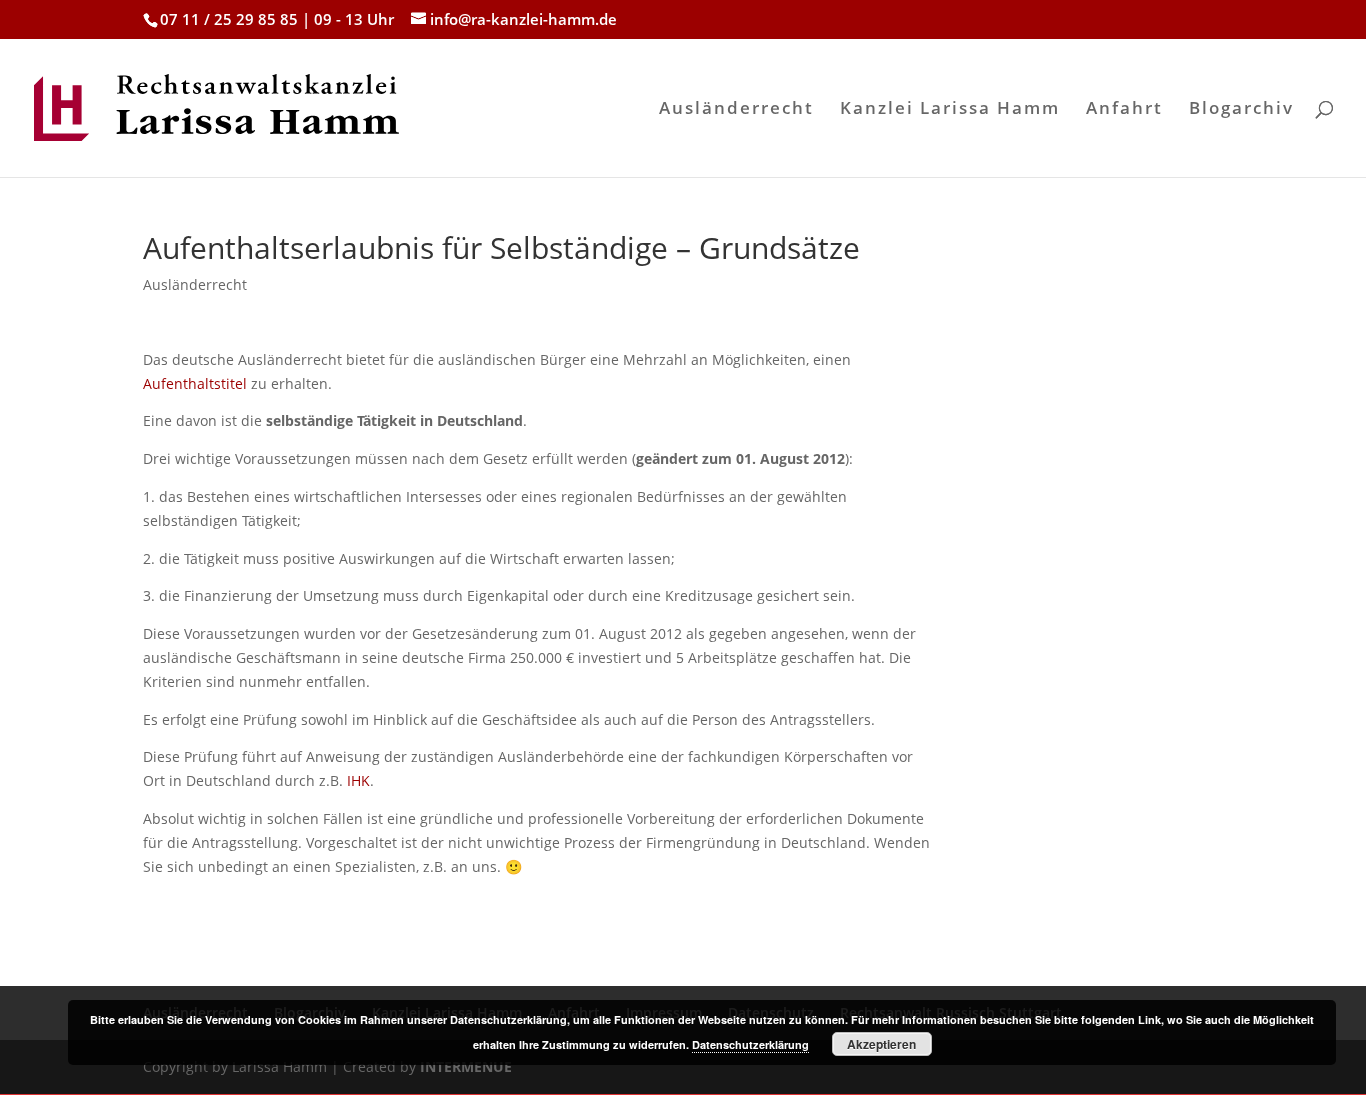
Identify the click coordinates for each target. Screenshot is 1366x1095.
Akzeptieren (881, 1044)
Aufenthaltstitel (195, 383)
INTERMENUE (466, 1066)
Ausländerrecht (736, 110)
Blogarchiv (1241, 110)
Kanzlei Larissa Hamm (950, 110)
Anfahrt (1124, 110)
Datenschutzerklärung (750, 1044)
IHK (358, 780)
